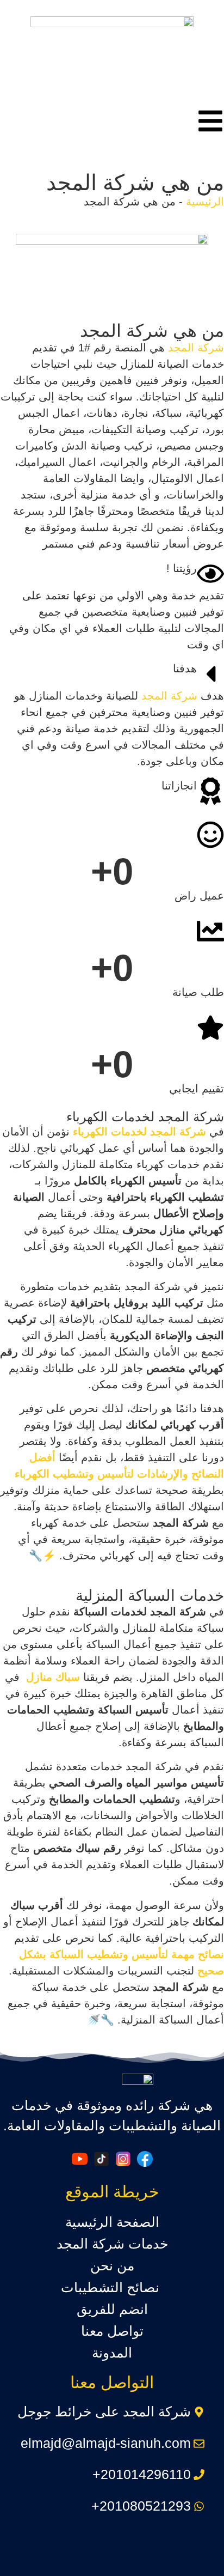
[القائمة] (210, 121)
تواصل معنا (112, 2331)
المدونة (112, 2353)
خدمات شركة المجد (112, 2244)
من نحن (112, 2265)
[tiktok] (101, 2159)
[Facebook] (145, 2159)
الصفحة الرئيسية (112, 2222)
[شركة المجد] (112, 54)
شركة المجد (196, 348)
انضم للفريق (112, 2309)
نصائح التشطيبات (112, 2287)
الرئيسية (205, 202)
